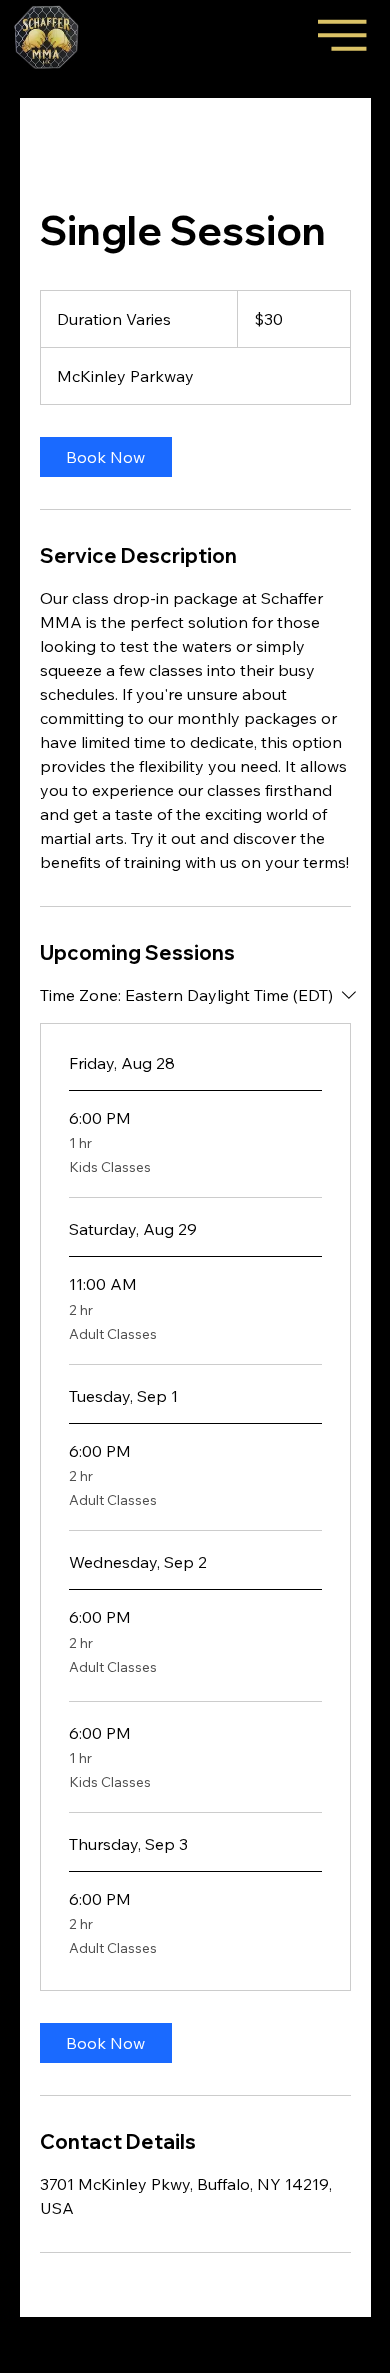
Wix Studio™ (210, 2364)
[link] (106, 457)
